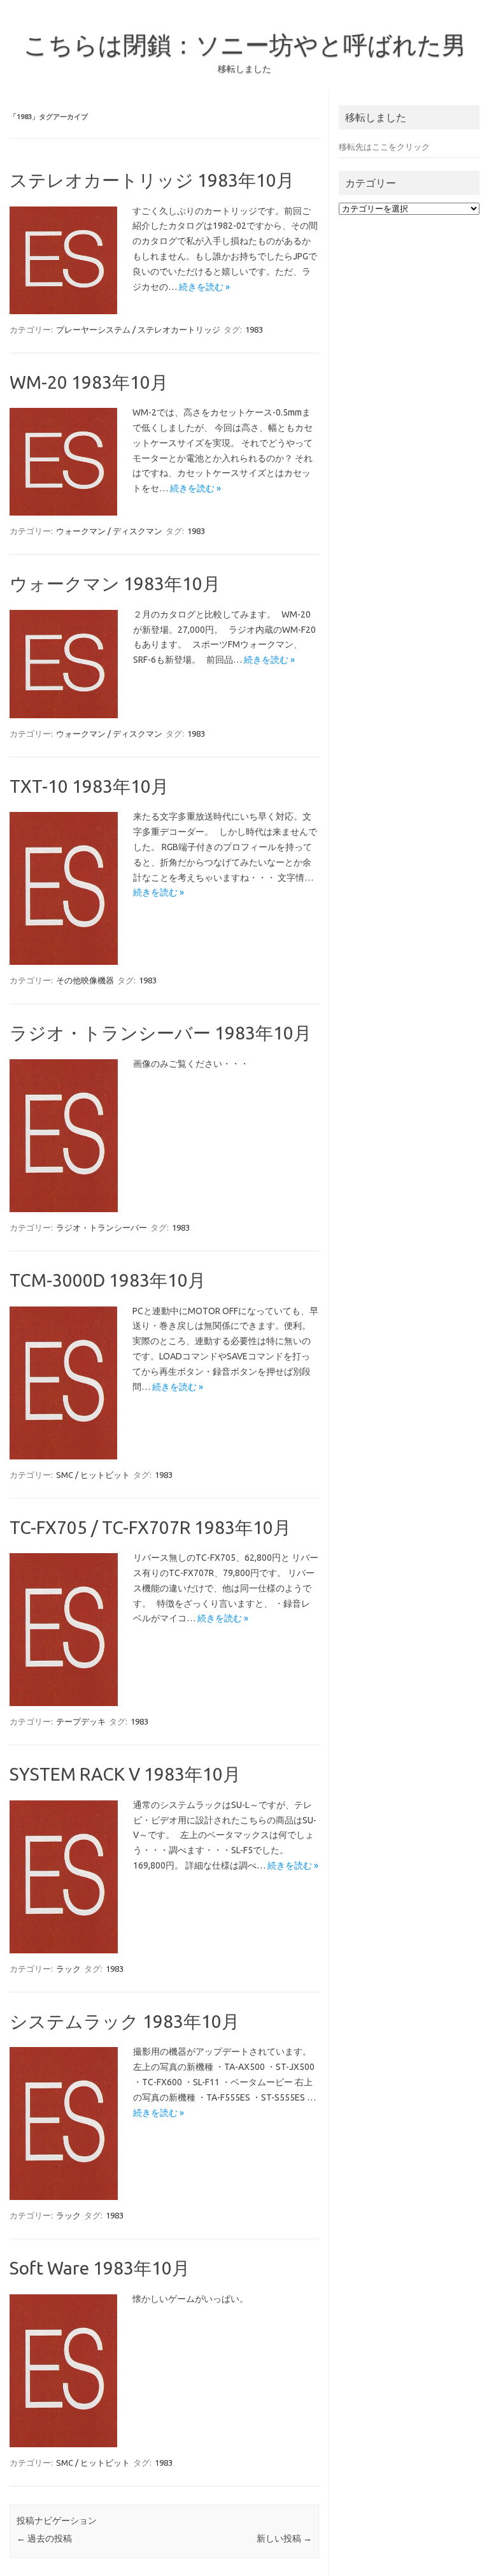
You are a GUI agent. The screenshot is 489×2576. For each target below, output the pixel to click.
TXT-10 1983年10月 (89, 786)
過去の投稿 (44, 2538)
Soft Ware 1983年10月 (100, 2268)
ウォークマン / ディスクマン (109, 531)
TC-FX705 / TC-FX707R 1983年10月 (150, 1527)
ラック (68, 1969)
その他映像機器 (85, 980)
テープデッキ (81, 1721)
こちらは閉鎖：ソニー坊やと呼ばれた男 (245, 45)
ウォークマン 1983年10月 (115, 583)
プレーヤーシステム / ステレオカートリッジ (138, 329)
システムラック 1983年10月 (124, 2021)
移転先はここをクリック (384, 147)
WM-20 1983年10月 (89, 382)
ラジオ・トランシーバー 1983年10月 (160, 1033)
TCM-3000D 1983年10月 (108, 1280)
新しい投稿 (284, 2538)
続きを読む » (204, 287)
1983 (254, 329)
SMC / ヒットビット (93, 1475)
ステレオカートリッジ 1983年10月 (152, 180)
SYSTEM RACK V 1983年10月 (125, 1774)
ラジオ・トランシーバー (102, 1227)
